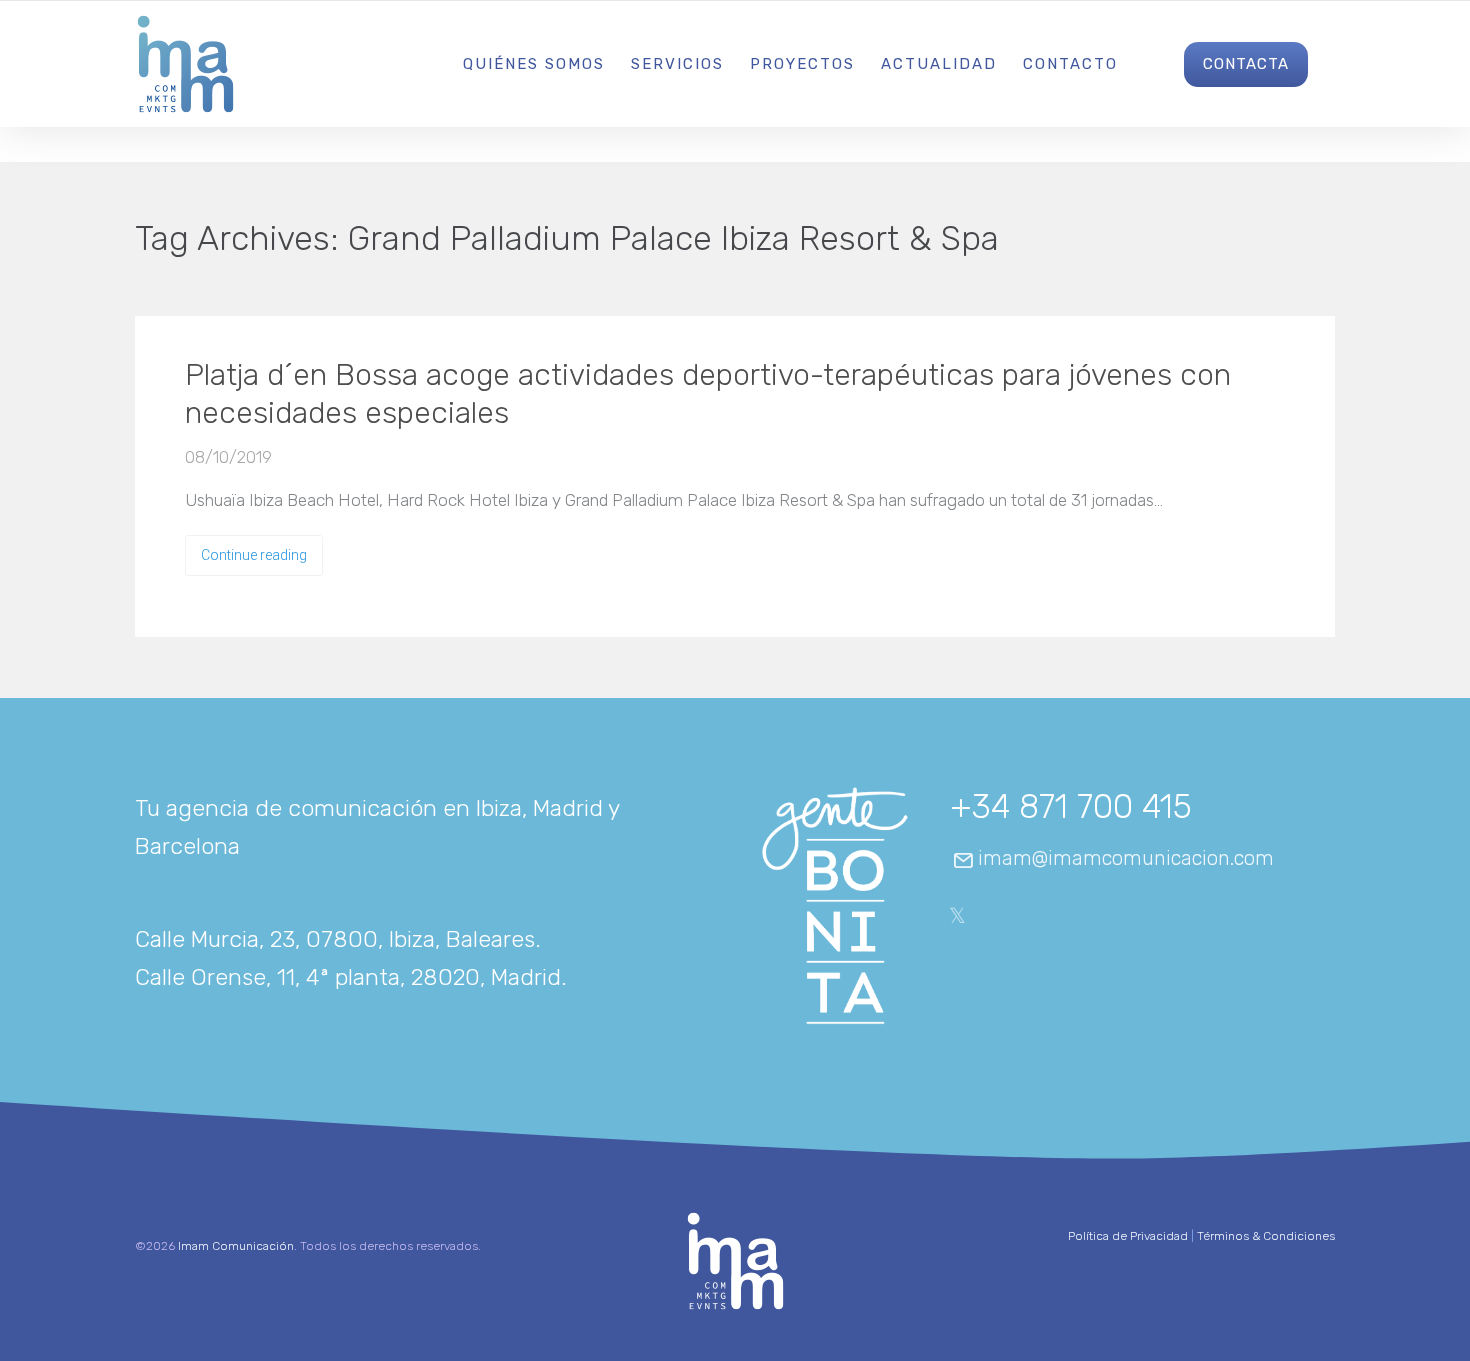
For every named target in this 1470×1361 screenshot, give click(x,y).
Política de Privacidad (1128, 1236)
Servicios (677, 64)
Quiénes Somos (534, 64)
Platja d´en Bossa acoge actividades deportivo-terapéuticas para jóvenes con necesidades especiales (708, 394)
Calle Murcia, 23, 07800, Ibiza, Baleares (335, 939)
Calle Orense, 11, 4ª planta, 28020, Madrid (348, 977)
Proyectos (802, 64)
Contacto (1070, 64)
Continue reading (254, 555)
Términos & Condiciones (1266, 1236)
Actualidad (939, 64)
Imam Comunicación (236, 1246)
